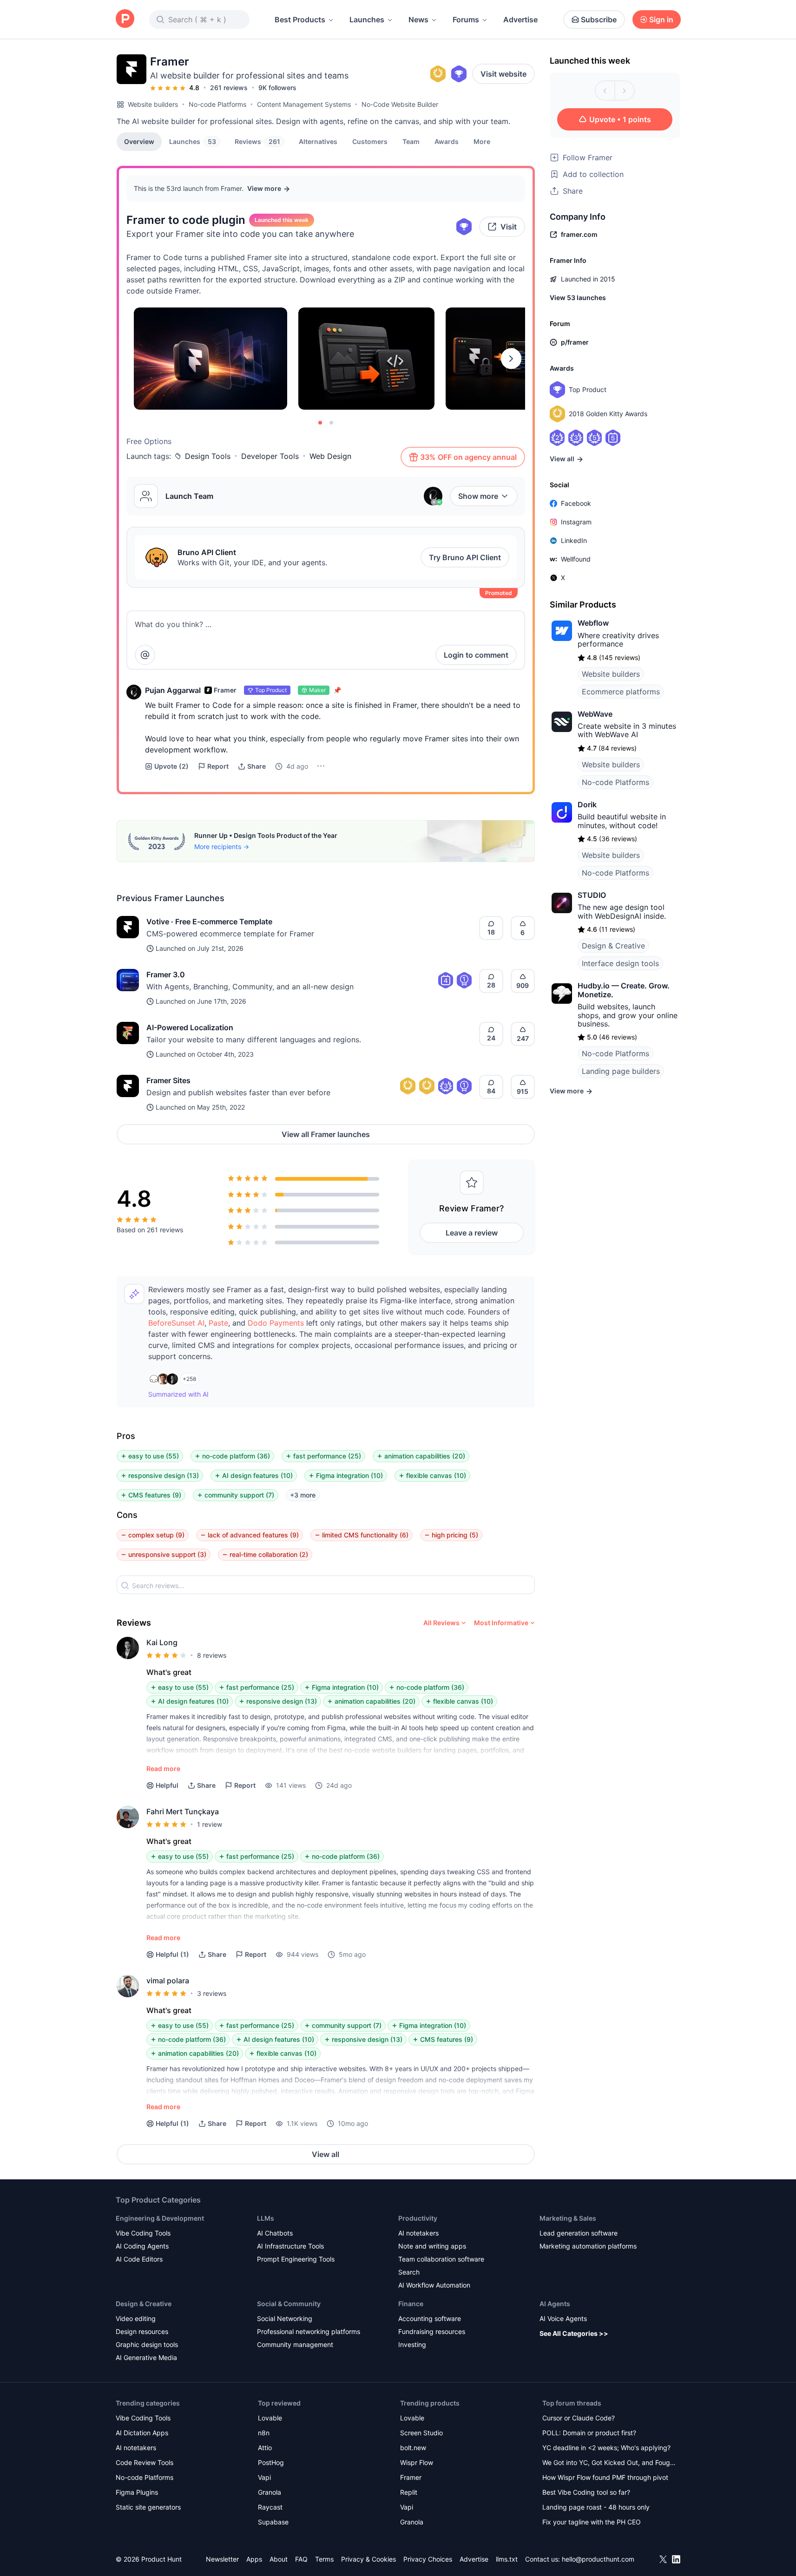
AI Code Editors (139, 2259)
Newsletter (222, 2559)
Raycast (270, 2507)
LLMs (266, 2218)
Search (409, 2272)
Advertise (520, 20)
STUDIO (592, 895)
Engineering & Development (160, 2218)
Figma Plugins (137, 2492)
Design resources (142, 2331)
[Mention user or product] (145, 655)
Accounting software (430, 2318)
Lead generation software (579, 2233)
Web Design (330, 456)
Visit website (503, 74)
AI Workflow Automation (434, 2285)
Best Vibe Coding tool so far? (586, 2492)
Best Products (300, 20)
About (279, 2559)
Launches (367, 20)
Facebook (576, 503)
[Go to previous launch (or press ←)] (605, 91)
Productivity (418, 2218)
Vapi (264, 2477)
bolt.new (413, 2448)
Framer (411, 2477)
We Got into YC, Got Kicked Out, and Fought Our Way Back (609, 2463)
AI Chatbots (275, 2233)
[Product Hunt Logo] (125, 19)
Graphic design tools (147, 2344)
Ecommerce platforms (621, 692)
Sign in (661, 20)
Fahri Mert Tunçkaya (183, 1811)
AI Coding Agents (142, 2246)
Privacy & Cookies (368, 2559)
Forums (466, 20)
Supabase (273, 2522)
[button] (482, 141)
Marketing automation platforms (588, 2246)
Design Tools (208, 456)
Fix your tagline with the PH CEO (592, 2522)
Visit (509, 227)
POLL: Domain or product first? (589, 2433)
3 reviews (212, 1993)
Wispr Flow (417, 2462)
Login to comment (476, 655)
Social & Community (289, 2304)
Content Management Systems (304, 104)
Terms (324, 2559)
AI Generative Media (146, 2357)
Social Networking (285, 2318)
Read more (163, 1769)
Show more (478, 496)
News (418, 20)
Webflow (593, 623)
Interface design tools (620, 963)
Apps (254, 2559)
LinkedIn (574, 540)
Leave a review (472, 1233)
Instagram (576, 522)
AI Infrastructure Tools (290, 2246)
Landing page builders (621, 1071)
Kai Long (162, 1642)
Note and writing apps (432, 2246)
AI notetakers (418, 2233)
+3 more (303, 1495)
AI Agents (555, 2304)
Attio (265, 2448)
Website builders (153, 104)
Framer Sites (168, 1080)
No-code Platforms (217, 104)
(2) (171, 766)
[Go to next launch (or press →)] (625, 91)
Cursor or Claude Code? (579, 2418)
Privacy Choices (428, 2559)
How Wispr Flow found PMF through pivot (605, 2477)
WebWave (595, 714)
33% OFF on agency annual (468, 457)
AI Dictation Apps (142, 2433)
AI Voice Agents (563, 2318)
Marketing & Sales (568, 2218)
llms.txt (507, 2559)
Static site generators (148, 2507)
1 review (210, 1824)
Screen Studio (421, 2433)
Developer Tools (270, 456)
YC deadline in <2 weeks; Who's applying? (606, 2448)
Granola (270, 2492)
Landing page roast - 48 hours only (596, 2507)
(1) (172, 1954)
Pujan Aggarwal (173, 690)
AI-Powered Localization (190, 1027)
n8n (264, 2433)
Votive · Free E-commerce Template (209, 922)
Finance (411, 2304)
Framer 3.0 (166, 974)
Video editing (136, 2318)
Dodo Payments (276, 1323)
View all (326, 2154)
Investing (412, 2344)
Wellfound (576, 559)
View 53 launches (578, 297)
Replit (409, 2492)
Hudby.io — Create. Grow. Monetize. (624, 990)
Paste (218, 1323)
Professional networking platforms (309, 2331)
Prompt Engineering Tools (296, 2259)
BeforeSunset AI (176, 1323)
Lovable (270, 2418)
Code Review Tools (145, 2462)
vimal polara (168, 1981)
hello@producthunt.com (598, 2559)
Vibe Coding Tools (143, 2233)
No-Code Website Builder (400, 104)
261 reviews (229, 88)
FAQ (301, 2559)
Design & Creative (613, 946)
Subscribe (599, 20)
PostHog (271, 2462)
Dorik (587, 804)
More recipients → (222, 847)
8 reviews (212, 1655)
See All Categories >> (574, 2333)
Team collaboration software (441, 2259)
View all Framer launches (326, 1134)
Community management (295, 2344)
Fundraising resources (432, 2331)
